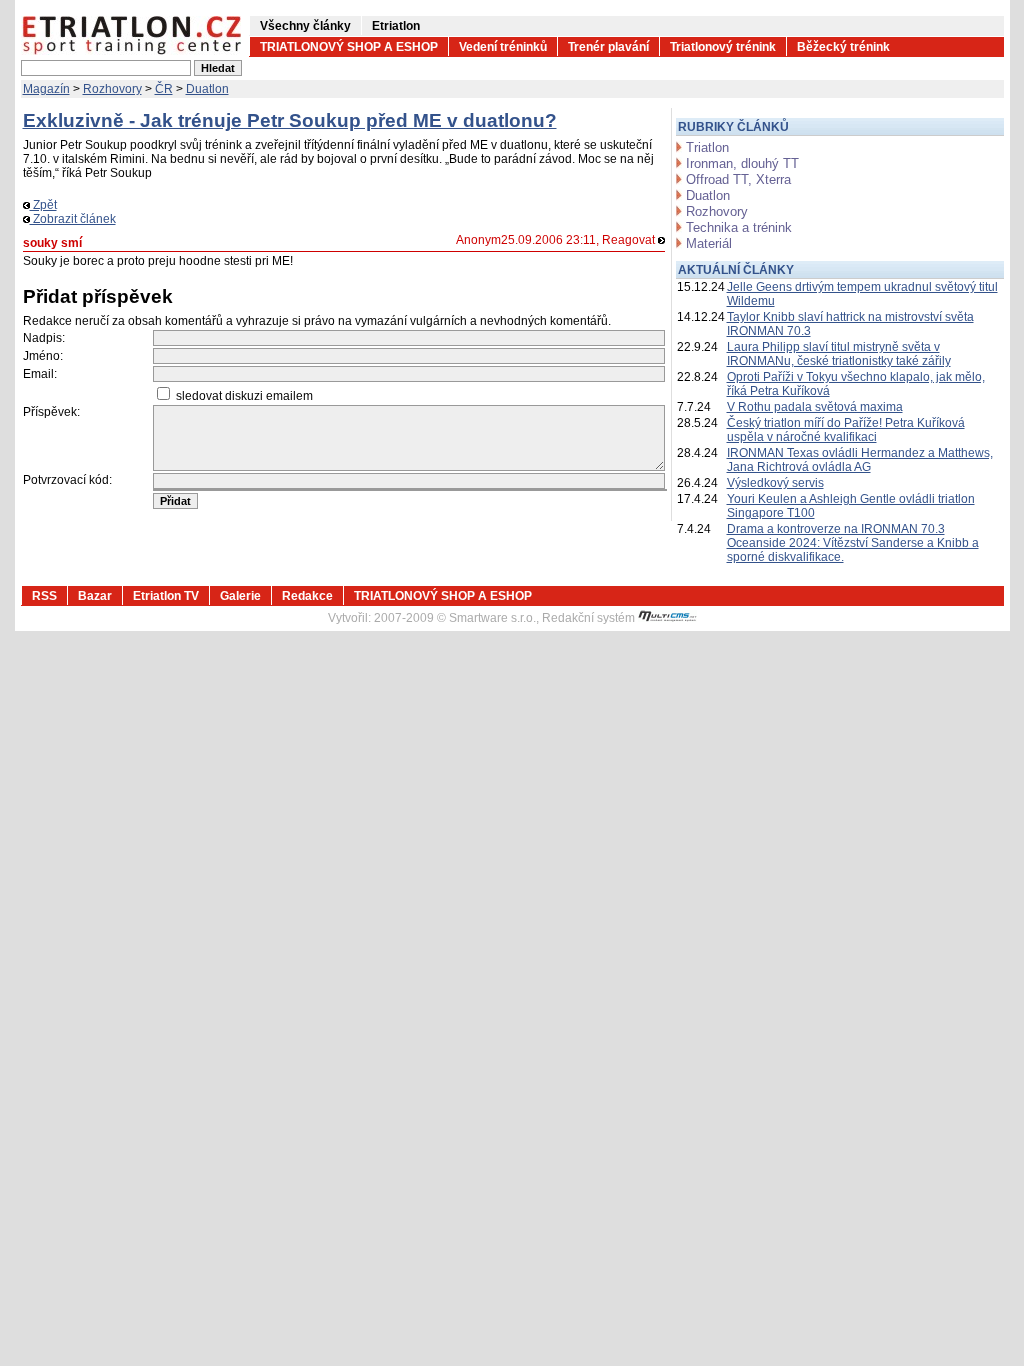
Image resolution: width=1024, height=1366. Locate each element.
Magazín (46, 89)
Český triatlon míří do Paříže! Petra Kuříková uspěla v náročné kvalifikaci (846, 430)
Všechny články (305, 26)
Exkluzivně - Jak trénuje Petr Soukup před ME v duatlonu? (290, 120)
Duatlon (207, 89)
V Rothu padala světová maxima (815, 407)
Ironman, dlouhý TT (742, 163)
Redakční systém (590, 618)
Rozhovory (112, 89)
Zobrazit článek (73, 219)
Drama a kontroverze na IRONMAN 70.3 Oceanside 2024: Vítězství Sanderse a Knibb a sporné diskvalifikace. (853, 543)
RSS (44, 596)
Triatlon (707, 147)
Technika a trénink (739, 227)
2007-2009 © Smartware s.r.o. (455, 618)
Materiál (709, 243)
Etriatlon (396, 26)
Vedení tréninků (503, 47)
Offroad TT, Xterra (738, 179)
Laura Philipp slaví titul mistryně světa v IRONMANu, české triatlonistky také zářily (839, 354)
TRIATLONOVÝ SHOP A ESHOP (349, 47)
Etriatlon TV (166, 596)
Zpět (43, 205)
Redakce (307, 596)
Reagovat (630, 240)
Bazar (95, 596)
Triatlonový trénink (723, 47)
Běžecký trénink (843, 47)
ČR (164, 89)
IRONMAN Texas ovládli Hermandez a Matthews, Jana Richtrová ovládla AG (860, 460)
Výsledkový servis (775, 483)
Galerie (240, 596)
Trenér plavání (608, 47)
